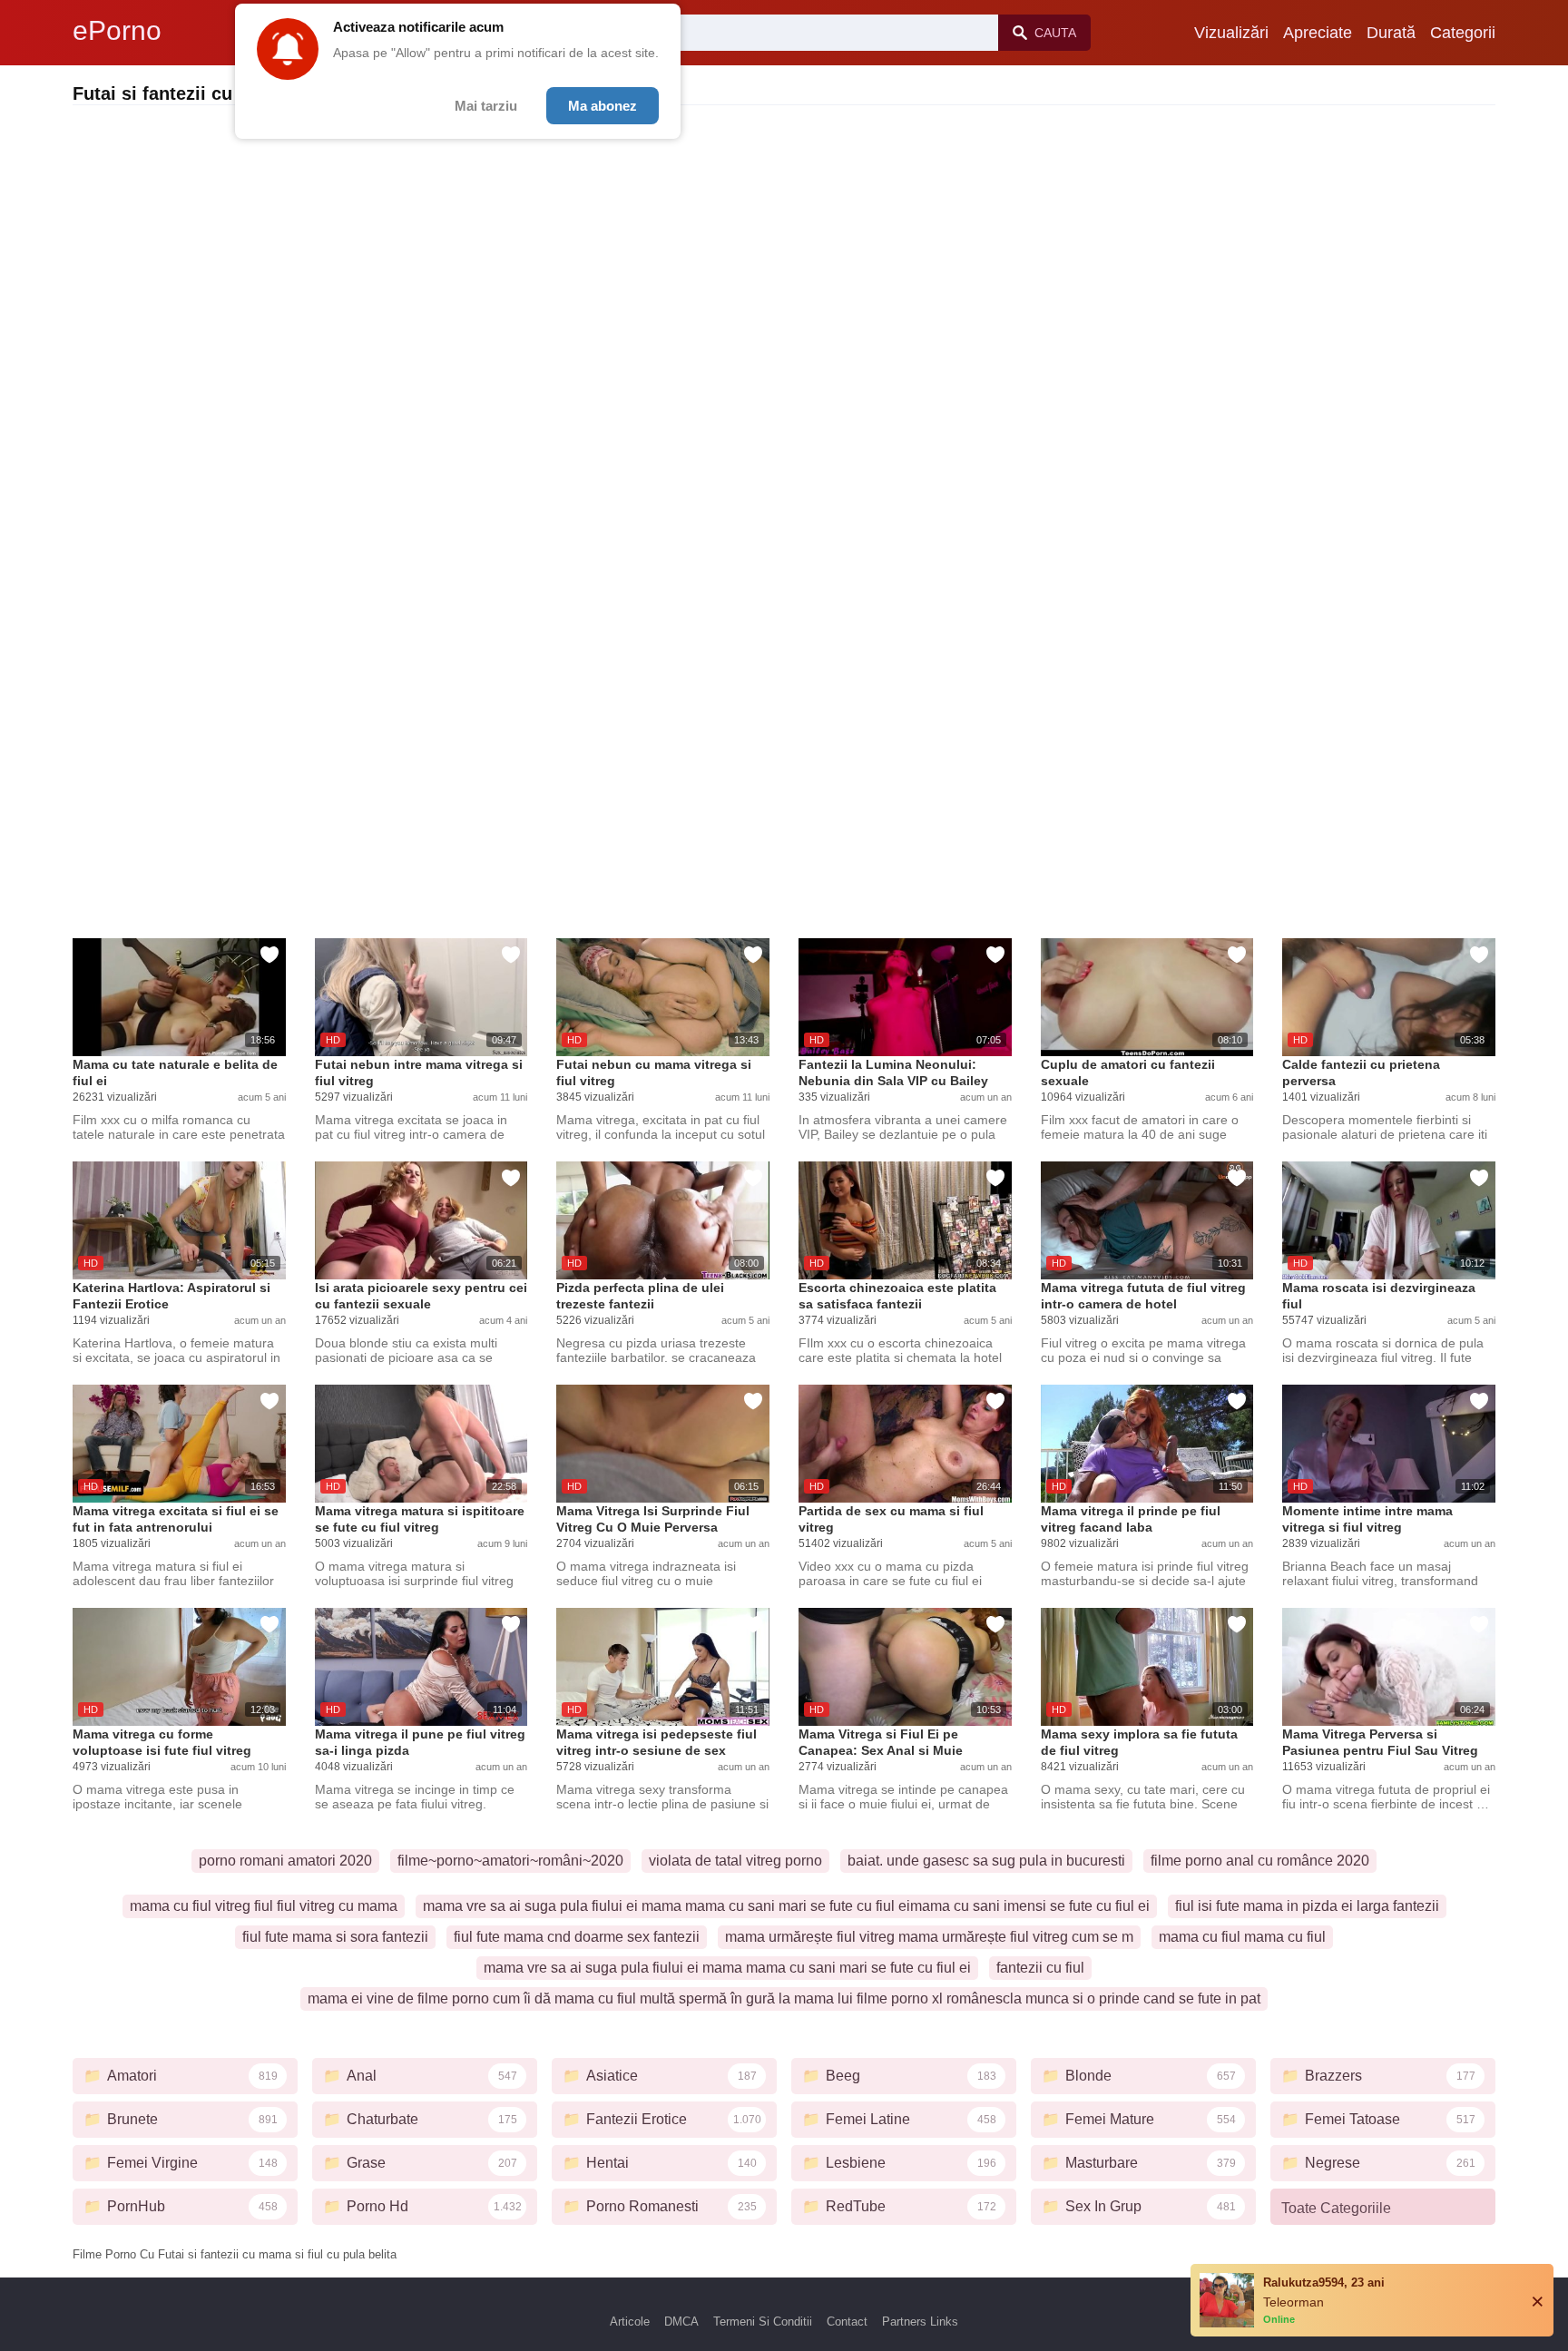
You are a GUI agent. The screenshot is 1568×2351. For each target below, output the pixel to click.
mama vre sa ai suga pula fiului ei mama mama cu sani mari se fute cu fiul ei (727, 1968)
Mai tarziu (486, 106)
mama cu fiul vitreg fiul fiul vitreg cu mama (264, 1906)
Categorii (1463, 33)
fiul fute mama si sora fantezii (335, 1937)
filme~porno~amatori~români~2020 (510, 1861)
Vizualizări (1231, 33)
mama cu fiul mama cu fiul (1242, 1937)
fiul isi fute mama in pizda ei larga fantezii (1307, 1906)
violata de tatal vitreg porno (735, 1861)
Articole (630, 2322)
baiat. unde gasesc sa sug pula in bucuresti (986, 1861)
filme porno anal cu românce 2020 (1260, 1861)
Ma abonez (603, 106)
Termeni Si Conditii (763, 2322)
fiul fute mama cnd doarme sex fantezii (577, 1937)
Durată (1391, 33)
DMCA (681, 2322)
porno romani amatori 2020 (285, 1861)
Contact (847, 2322)
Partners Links (920, 2322)
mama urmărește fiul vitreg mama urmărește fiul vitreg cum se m (929, 1937)
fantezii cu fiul (1040, 1968)
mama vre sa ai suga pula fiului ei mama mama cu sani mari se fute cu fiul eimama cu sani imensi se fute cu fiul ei (786, 1906)
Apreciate (1318, 33)
